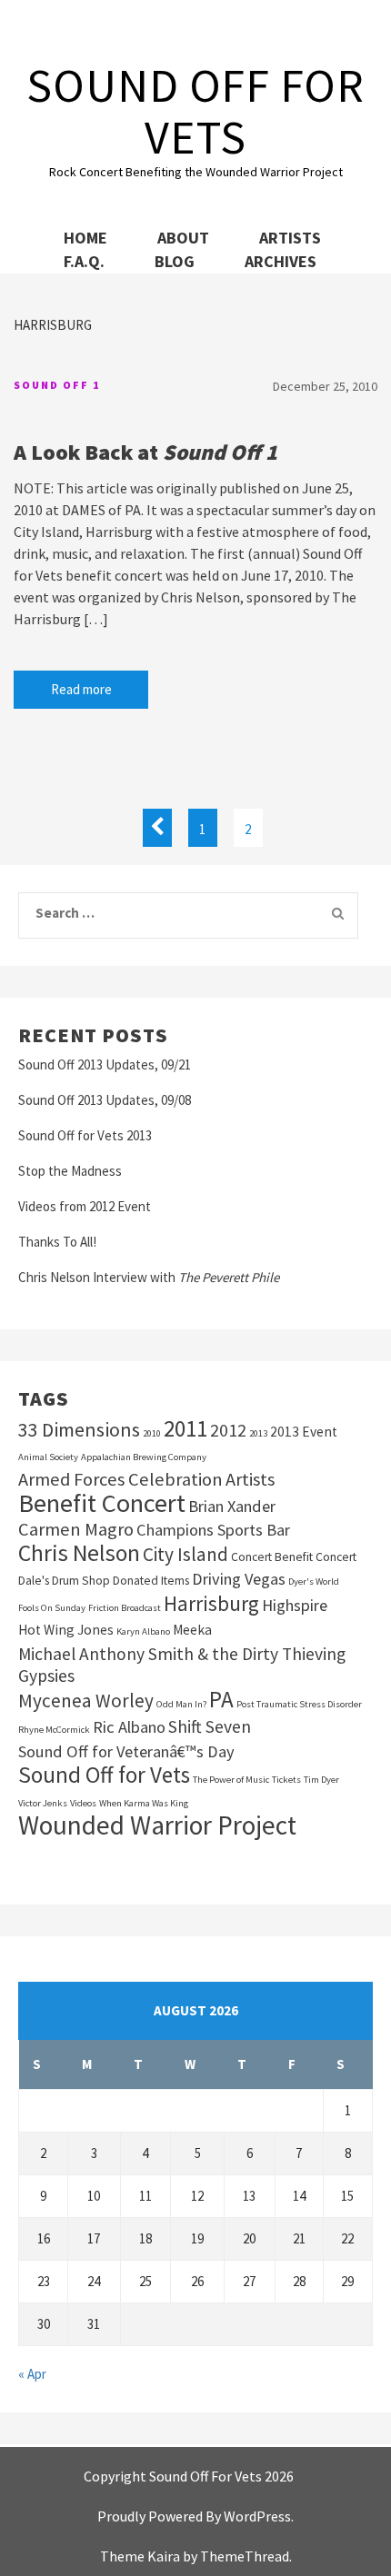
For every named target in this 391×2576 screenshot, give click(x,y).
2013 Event (304, 1432)
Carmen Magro (76, 1529)
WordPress (257, 2516)
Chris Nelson (79, 1553)
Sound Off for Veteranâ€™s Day (126, 1751)
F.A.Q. (84, 261)
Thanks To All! (57, 1242)
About (183, 238)
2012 (228, 1430)
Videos (83, 1803)
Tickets (286, 1780)
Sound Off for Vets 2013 (85, 1135)
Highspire (295, 1605)
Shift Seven (210, 1726)
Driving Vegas (239, 1579)
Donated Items (151, 1581)
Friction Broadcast (125, 1608)
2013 (258, 1433)
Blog (175, 261)
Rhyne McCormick (54, 1730)
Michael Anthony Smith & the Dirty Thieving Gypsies (182, 1665)
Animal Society (48, 1457)
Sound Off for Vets (104, 1775)
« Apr (32, 2374)
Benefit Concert (102, 1503)
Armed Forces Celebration (120, 1479)
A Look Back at (145, 452)
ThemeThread (245, 2556)
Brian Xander (232, 1506)
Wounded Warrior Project (157, 1825)
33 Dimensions (79, 1429)
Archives (281, 261)
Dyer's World (314, 1581)
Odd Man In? (181, 1704)
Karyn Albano (143, 1631)
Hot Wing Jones (66, 1630)
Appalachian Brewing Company (144, 1457)
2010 (152, 1433)
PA (221, 1699)
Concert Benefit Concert (294, 1557)
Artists (290, 238)
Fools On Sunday (52, 1608)
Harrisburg (211, 1604)
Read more (81, 689)
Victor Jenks (43, 1803)
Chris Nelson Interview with (149, 1277)
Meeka (192, 1630)
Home (85, 238)
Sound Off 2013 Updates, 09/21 (105, 1064)
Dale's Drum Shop (64, 1581)
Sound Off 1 (57, 385)
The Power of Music (231, 1780)
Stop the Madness (70, 1171)
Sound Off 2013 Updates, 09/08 (105, 1100)
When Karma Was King (144, 1803)
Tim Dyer (321, 1780)
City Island (185, 1555)
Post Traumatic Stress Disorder (299, 1704)
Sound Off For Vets (195, 111)
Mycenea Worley (86, 1701)
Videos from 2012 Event (85, 1206)
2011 (185, 1428)
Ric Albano (129, 1727)
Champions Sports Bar (213, 1530)
